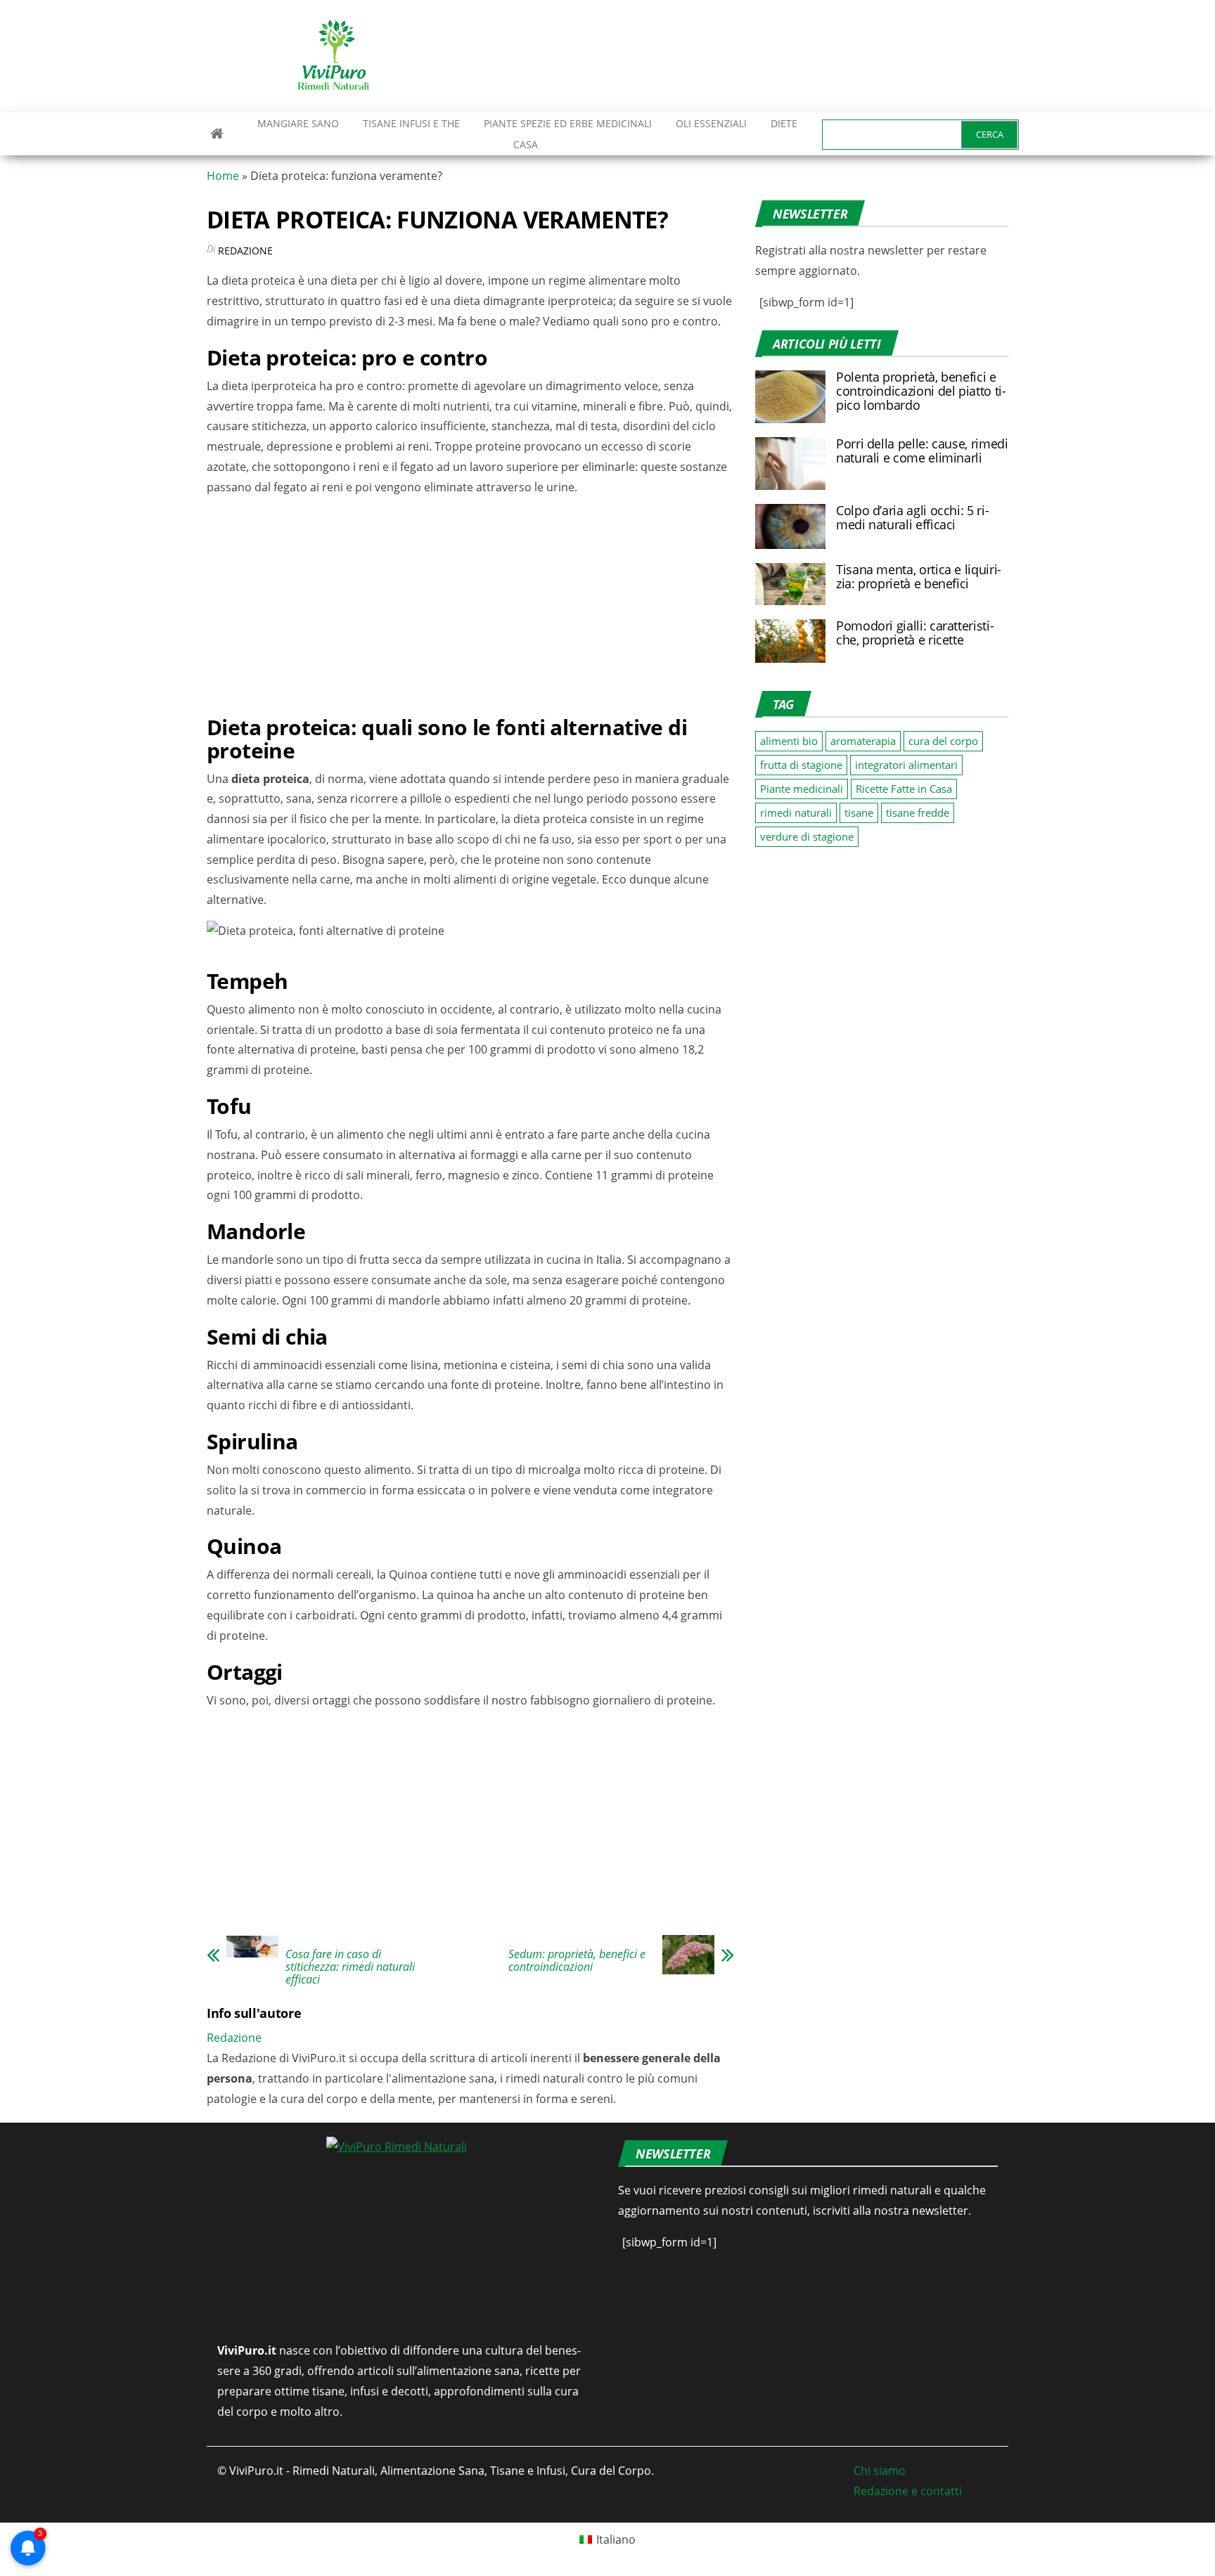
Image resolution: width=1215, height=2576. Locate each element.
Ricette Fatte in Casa (904, 789)
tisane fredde (918, 813)
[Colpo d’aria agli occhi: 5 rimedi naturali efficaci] (790, 525)
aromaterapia (863, 741)
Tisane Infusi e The (411, 123)
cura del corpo (943, 741)
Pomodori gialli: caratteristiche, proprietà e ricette (915, 633)
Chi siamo (880, 2471)
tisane (859, 813)
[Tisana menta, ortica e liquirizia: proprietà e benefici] (790, 583)
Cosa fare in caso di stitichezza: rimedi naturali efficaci (350, 1967)
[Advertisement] (752, 56)
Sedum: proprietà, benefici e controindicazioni (577, 1960)
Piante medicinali (802, 789)
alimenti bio (789, 741)
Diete (784, 123)
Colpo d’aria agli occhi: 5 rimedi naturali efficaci (913, 517)
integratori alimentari (906, 765)
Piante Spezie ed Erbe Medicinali (568, 123)
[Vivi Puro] (217, 134)
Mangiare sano (297, 123)
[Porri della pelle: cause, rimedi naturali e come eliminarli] (790, 462)
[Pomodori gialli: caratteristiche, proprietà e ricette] (790, 640)
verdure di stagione (807, 836)
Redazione (245, 251)
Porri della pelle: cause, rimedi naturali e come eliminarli (922, 451)
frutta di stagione (801, 765)
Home (223, 176)
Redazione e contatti (908, 2491)
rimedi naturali (796, 813)
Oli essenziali (711, 123)
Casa (526, 144)
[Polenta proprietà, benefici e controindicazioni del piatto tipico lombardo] (790, 396)
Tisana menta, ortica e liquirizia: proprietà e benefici (919, 576)
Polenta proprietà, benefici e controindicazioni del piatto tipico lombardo (921, 391)
